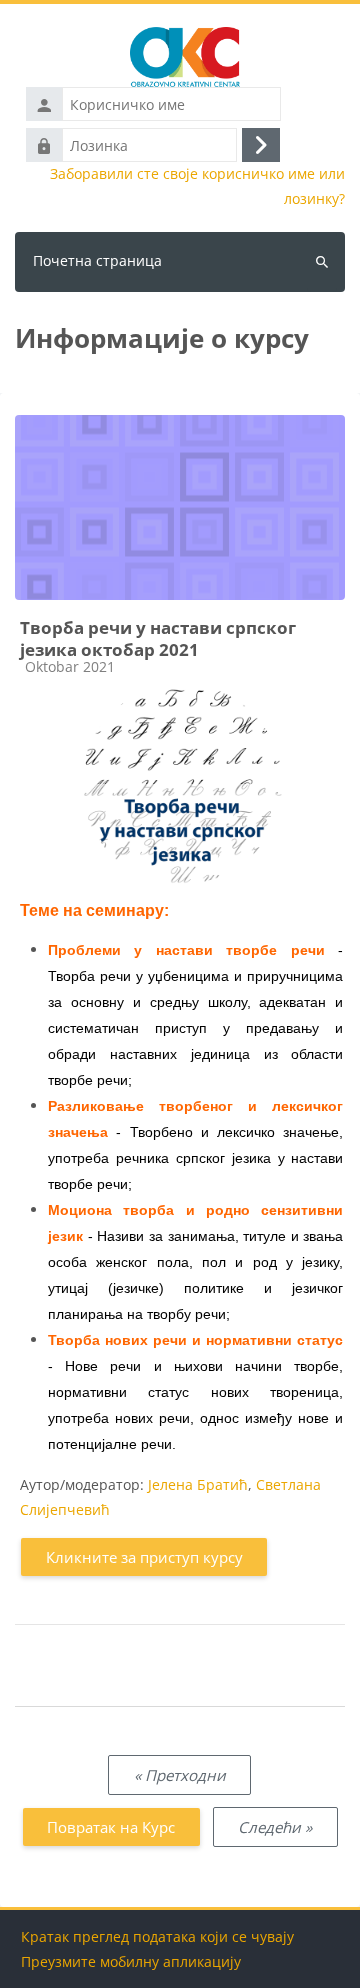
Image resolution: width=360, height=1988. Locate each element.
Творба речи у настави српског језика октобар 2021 (158, 638)
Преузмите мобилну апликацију (131, 1961)
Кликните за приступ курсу (144, 1557)
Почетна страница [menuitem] (97, 260)
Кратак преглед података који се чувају (157, 1936)
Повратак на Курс (111, 1827)
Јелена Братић (198, 1484)
